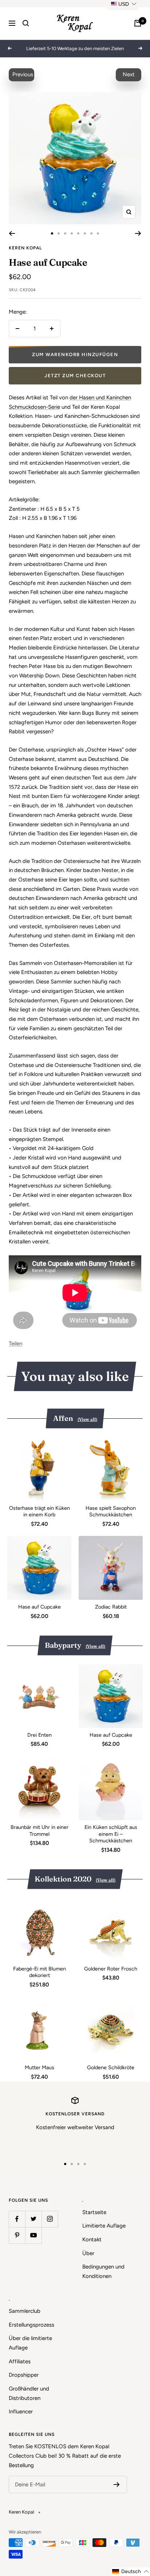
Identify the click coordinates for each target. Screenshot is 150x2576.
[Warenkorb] (138, 23)
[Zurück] (12, 233)
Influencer (21, 2412)
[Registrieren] (117, 2485)
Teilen (15, 1344)
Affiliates (20, 2361)
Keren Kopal (25, 248)
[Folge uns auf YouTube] (33, 2235)
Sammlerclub (25, 2311)
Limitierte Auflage (104, 2226)
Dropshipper (24, 2375)
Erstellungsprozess (31, 2325)
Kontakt (92, 2239)
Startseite (94, 2212)
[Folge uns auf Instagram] (50, 2219)
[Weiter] (138, 233)
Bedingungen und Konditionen (103, 2271)
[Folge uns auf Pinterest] (17, 2235)
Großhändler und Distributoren (29, 2393)
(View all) (87, 1419)
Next (129, 74)
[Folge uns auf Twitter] (33, 2219)
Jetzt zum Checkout (75, 376)
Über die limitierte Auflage (30, 2343)
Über (88, 2253)
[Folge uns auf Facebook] (17, 2219)
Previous (23, 74)
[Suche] (26, 23)
